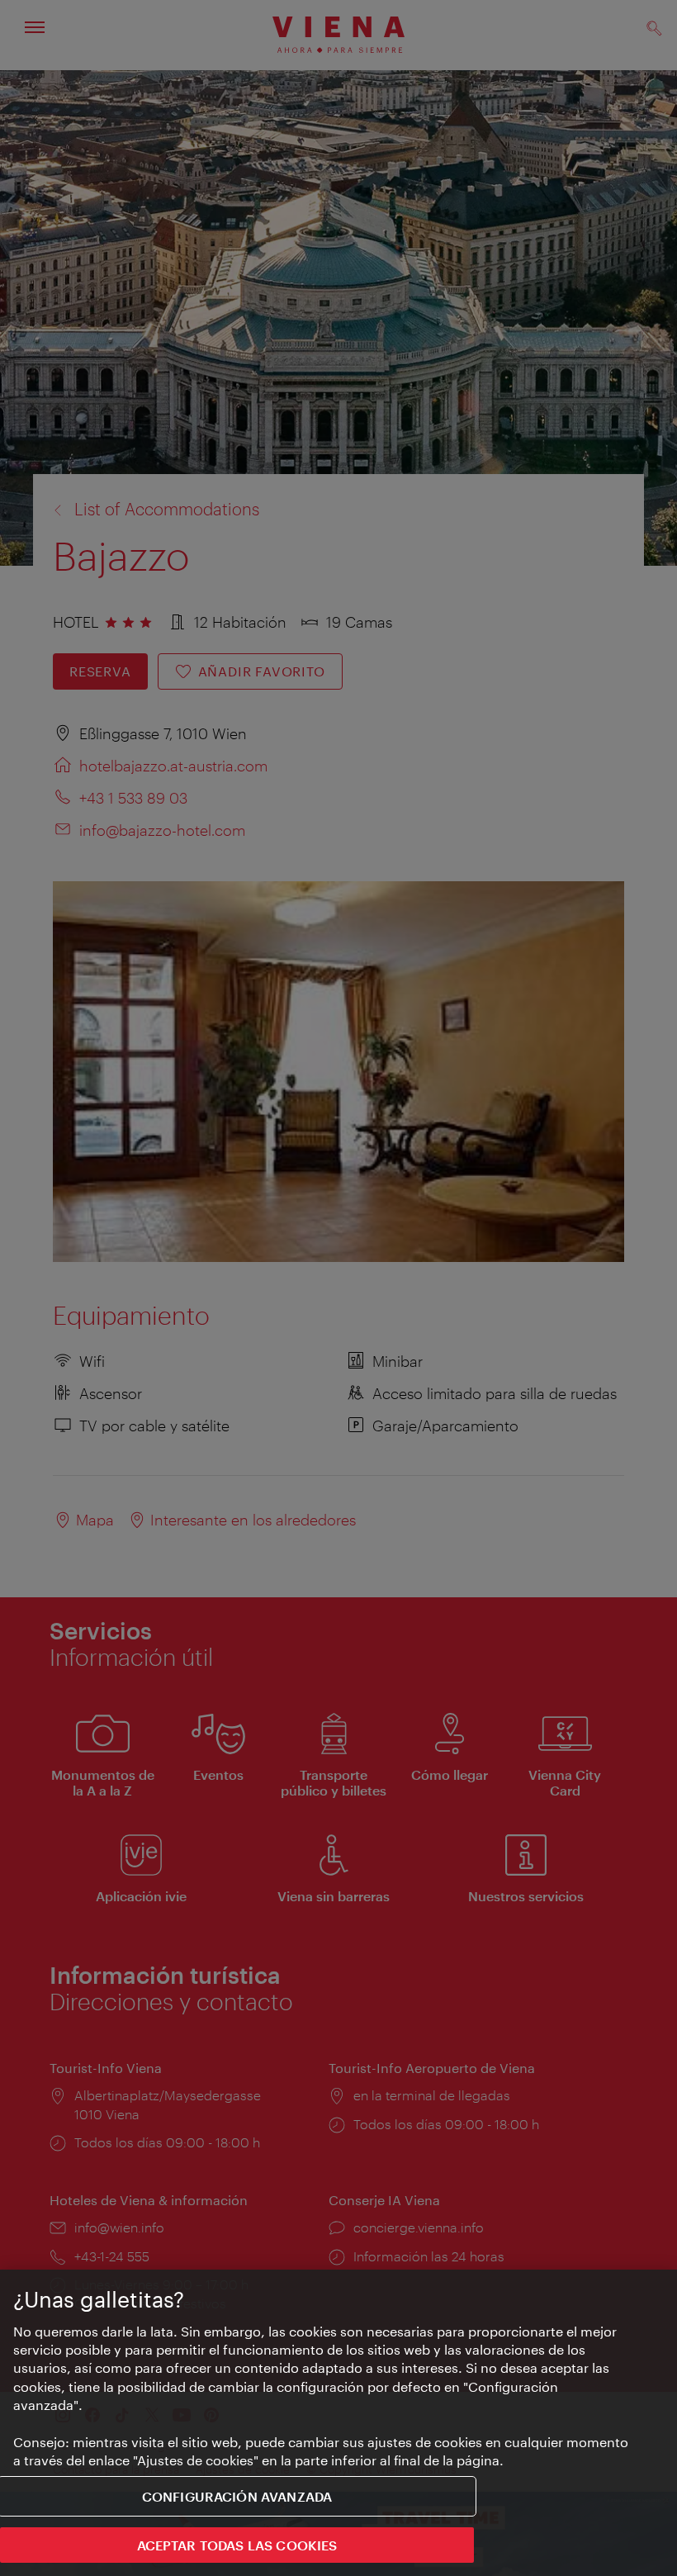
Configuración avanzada (237, 2496)
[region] (338, 2423)
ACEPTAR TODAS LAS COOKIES (237, 2545)
